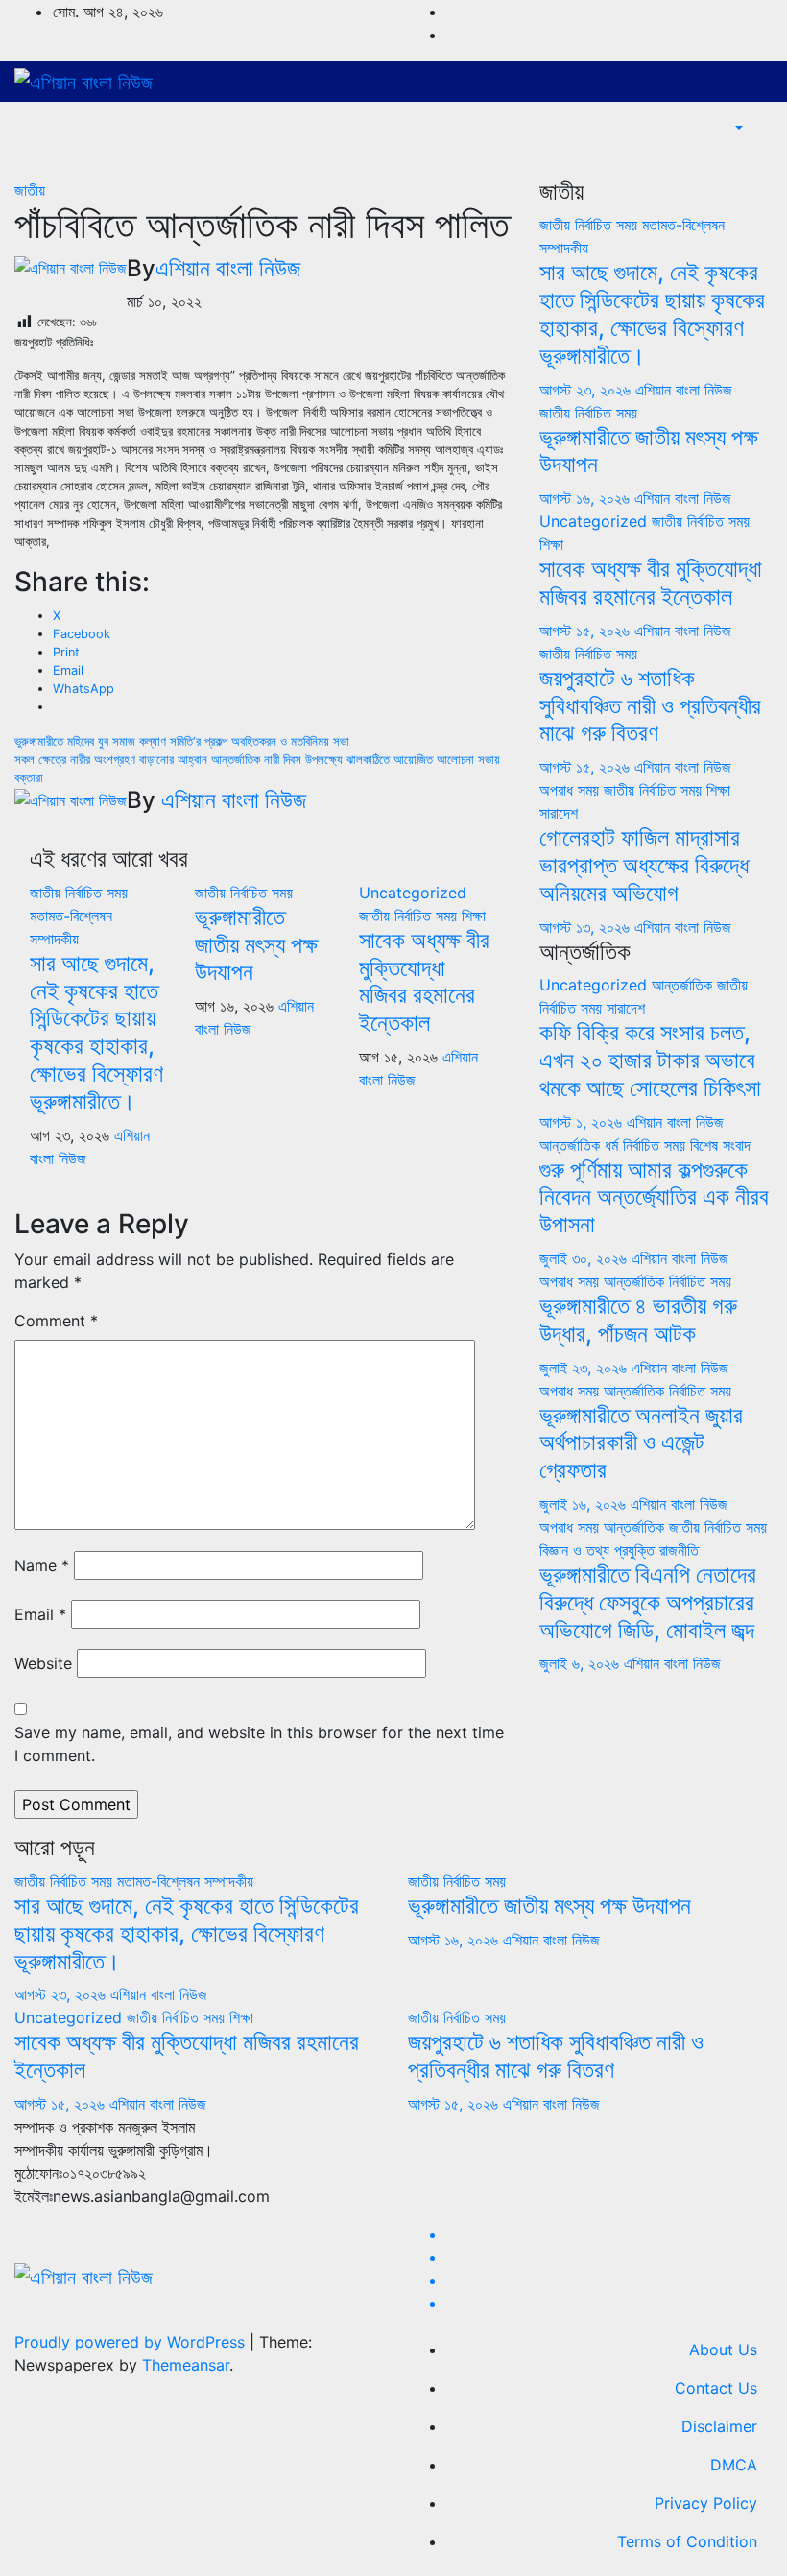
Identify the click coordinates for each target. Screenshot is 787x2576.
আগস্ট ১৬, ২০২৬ (587, 498)
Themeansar (186, 2365)
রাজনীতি (679, 1550)
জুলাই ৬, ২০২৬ (582, 1663)
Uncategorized (413, 893)
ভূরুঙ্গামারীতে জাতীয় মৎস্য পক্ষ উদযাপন (256, 945)
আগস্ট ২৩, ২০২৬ (587, 390)
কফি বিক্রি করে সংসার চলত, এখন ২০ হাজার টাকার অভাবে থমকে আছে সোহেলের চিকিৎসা (650, 1060)
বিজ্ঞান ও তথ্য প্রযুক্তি (599, 1550)
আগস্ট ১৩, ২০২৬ (587, 927)
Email (40, 1614)
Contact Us (716, 2388)
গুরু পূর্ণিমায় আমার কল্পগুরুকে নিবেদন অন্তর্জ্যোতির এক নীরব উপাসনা (654, 1197)
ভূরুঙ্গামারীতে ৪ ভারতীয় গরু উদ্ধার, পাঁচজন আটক (638, 1320)
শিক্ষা (474, 916)
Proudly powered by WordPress (132, 2342)
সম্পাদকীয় (54, 939)
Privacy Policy (706, 2503)
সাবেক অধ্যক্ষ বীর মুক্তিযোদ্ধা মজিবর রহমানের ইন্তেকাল (424, 981)
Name (42, 1565)
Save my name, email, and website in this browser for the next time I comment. (259, 1744)
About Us (723, 2349)
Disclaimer (719, 2426)
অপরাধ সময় (572, 790)
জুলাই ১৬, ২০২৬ (585, 1504)
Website (43, 1663)
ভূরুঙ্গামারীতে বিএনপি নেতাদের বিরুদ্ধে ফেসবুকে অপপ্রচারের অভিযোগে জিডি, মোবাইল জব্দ (648, 1602)
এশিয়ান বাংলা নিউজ (228, 268)
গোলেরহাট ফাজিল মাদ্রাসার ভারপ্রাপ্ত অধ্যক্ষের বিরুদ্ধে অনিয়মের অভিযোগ (644, 865)
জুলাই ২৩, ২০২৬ (585, 1368)
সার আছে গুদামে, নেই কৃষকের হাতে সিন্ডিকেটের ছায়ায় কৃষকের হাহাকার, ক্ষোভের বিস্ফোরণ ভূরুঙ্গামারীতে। (96, 1032)
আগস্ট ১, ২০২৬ (583, 1122)
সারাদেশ (559, 813)
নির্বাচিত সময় (96, 893)
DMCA (734, 2465)
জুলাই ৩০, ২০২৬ (585, 1258)
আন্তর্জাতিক (684, 985)
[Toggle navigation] (759, 157)
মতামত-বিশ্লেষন (71, 916)
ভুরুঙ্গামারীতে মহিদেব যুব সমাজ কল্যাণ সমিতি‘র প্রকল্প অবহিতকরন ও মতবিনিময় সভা (182, 741)
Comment (56, 1321)
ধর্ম (614, 1145)
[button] (737, 129)
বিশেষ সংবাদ (720, 1145)
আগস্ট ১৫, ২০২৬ (587, 631)
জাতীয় (30, 190)
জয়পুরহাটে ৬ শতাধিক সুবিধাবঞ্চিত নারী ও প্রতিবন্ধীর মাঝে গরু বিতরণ (650, 706)
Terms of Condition (687, 2541)
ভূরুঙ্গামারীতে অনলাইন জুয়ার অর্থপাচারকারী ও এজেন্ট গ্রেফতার (641, 1443)
